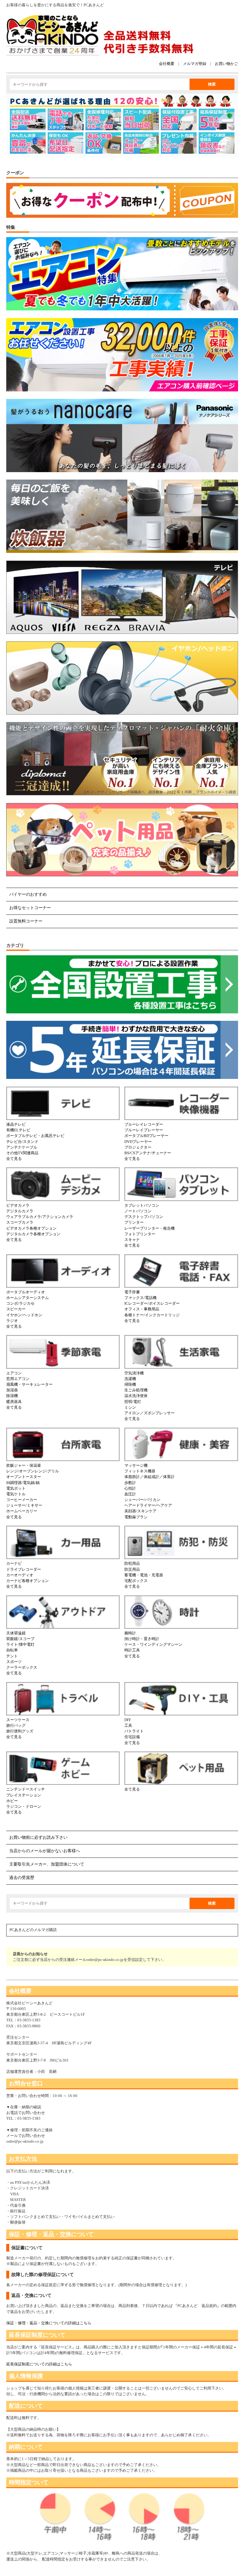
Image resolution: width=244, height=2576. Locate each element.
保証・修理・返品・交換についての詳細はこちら (49, 2323)
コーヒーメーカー (22, 1500)
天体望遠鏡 (16, 1633)
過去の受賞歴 (22, 1878)
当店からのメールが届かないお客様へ (45, 1851)
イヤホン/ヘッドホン (24, 1315)
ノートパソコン (138, 1211)
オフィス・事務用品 (142, 1309)
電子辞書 (132, 1292)
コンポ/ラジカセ (20, 1303)
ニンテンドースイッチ (26, 1789)
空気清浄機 (134, 1373)
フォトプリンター (140, 1234)
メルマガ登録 (195, 64)
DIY (128, 1720)
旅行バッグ (16, 1726)
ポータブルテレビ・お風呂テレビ (35, 1136)
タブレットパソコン (142, 1205)
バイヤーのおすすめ (28, 894)
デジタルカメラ (20, 1211)
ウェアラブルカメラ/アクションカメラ (40, 1217)
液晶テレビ (16, 1124)
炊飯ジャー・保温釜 (24, 1466)
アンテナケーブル (22, 1147)
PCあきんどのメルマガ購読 (33, 1930)
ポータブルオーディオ (26, 1292)
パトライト (134, 1731)
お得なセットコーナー (30, 908)
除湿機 (12, 1396)
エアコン (14, 1373)
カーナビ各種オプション (28, 1581)
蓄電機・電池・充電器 (144, 1575)
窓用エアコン (18, 1379)
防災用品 (132, 1569)
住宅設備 (132, 1737)
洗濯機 (130, 1379)
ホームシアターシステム (28, 1298)
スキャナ (132, 1240)
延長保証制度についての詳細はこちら (39, 2364)
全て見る (14, 1159)
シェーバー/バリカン (142, 1500)
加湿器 (12, 1390)
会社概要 (167, 64)
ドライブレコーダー (24, 1569)
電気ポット (16, 1488)
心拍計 (130, 1488)
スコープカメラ (20, 1222)
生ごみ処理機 (136, 1390)
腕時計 (130, 1633)
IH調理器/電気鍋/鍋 (23, 1483)
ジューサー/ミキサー (24, 1505)
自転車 (12, 1650)
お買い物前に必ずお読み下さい (38, 1837)
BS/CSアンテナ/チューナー (148, 1153)
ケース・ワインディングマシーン (153, 1645)
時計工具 (132, 1650)
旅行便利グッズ (20, 1731)
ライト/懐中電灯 (20, 1645)
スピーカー (16, 1309)
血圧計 (130, 1494)
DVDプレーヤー (138, 1142)
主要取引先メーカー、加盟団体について (47, 1864)
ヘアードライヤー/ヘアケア (148, 1505)
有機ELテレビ (18, 1130)
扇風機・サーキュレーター (29, 1385)
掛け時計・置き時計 (142, 1639)
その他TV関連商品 (22, 1153)
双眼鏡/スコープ (20, 1639)
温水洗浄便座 (136, 1396)
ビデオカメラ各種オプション (31, 1228)
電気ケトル (16, 1494)
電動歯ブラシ (136, 1517)
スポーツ (14, 1662)
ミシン (130, 1407)
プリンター (134, 1222)
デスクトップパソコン (144, 1217)
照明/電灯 (133, 1402)
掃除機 (130, 1385)
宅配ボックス (136, 1581)
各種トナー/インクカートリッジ (152, 1315)
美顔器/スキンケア (140, 1511)
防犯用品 (132, 1564)
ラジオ (12, 1321)
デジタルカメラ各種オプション (33, 1234)
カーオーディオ (20, 1575)
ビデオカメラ (18, 1205)
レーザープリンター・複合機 (150, 1228)
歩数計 (130, 1483)
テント (12, 1656)
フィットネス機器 (140, 1471)
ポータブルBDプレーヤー (146, 1136)
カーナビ (14, 1564)
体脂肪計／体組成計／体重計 (150, 1477)
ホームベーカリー (22, 1511)
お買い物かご (226, 64)
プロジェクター (138, 1147)
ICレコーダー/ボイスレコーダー (152, 1303)
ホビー (12, 1801)
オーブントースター (24, 1477)
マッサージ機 (136, 1466)
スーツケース (18, 1720)
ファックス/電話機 (140, 1298)
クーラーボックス (22, 1667)
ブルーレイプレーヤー (144, 1130)
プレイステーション (24, 1795)
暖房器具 (14, 1402)
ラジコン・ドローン (24, 1807)
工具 (128, 1726)
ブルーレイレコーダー (144, 1124)
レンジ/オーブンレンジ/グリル (33, 1471)
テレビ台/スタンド (22, 1142)
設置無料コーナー (26, 921)
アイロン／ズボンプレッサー (150, 1413)
